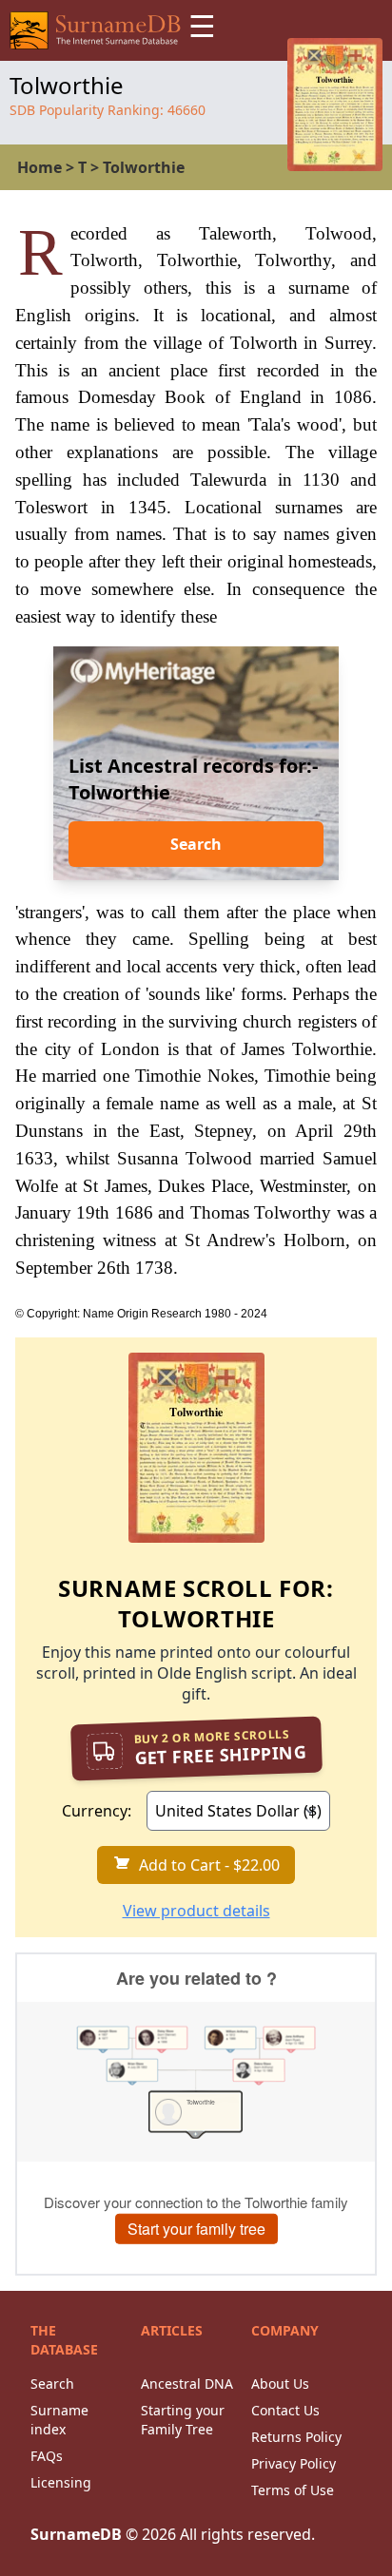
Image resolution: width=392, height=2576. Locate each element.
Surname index (59, 2420)
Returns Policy (296, 2437)
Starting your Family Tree (183, 2420)
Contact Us (285, 2410)
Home (39, 167)
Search (196, 844)
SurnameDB (76, 2534)
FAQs (47, 2456)
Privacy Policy (294, 2463)
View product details (196, 1911)
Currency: (97, 1811)
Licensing (61, 2482)
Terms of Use (293, 2490)
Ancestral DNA (187, 2384)
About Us (280, 2384)
